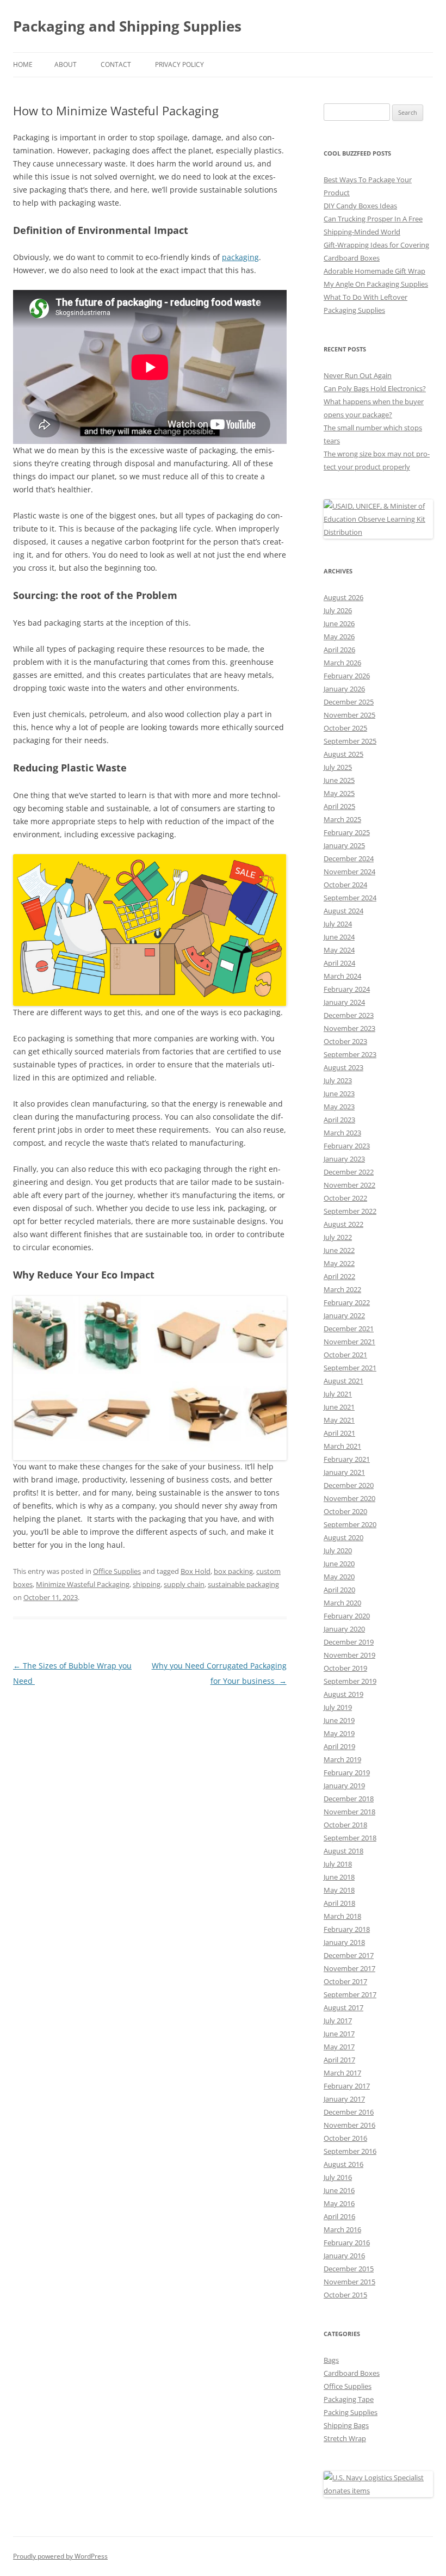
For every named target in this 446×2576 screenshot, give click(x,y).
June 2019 (339, 1720)
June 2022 (339, 1250)
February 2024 (347, 989)
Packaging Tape (349, 2399)
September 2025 (350, 741)
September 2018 (350, 1838)
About (66, 64)
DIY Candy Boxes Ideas (360, 206)
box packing (233, 1571)
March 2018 (342, 1916)
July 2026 (338, 610)
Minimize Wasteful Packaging (83, 1584)
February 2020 (347, 1616)
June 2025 (339, 780)
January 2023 (344, 1159)
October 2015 (345, 2295)
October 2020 (345, 1511)
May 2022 (339, 1263)
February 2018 (347, 1929)
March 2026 (342, 663)
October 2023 (345, 1041)
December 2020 (349, 1485)
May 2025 (339, 793)
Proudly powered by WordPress (60, 2556)
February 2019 (347, 1772)
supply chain (184, 1584)
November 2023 (349, 1028)
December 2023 (349, 1015)
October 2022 (345, 1198)
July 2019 (338, 1707)
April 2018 (339, 1903)
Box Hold (196, 1571)
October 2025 (345, 728)
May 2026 (339, 637)
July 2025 (338, 767)
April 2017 (339, 2060)
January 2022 (344, 1315)
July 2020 (338, 1550)
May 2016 (339, 2203)
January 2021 (344, 1472)
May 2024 (339, 950)
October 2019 (345, 1668)
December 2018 (349, 1799)
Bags (331, 2360)
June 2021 (339, 1407)
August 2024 (343, 911)
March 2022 (342, 1289)
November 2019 (349, 1655)
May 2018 (339, 1890)
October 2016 (345, 2138)
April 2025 (339, 806)
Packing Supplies (351, 2412)
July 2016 (338, 2177)
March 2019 (342, 1759)
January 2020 (344, 1629)
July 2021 (338, 1394)
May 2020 (339, 1577)
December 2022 (349, 1172)
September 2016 (350, 2151)
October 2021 (345, 1355)
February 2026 (347, 676)
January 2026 (344, 689)
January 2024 (344, 1002)
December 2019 (349, 1642)
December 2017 (349, 1955)
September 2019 (350, 1681)
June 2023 (339, 1094)
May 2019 (339, 1733)
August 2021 (343, 1381)
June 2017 (339, 2034)
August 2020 (343, 1537)
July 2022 (338, 1237)
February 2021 (347, 1459)
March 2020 (342, 1603)
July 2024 (338, 924)
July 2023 (338, 1080)
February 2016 (347, 2243)
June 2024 (339, 937)
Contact (116, 64)
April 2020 (339, 1590)
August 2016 (343, 2164)
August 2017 (343, 2007)
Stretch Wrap (345, 2438)
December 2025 (349, 702)
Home (23, 64)
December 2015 (349, 2269)
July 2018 (338, 1864)
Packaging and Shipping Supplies (127, 26)
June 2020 (339, 1564)
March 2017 (342, 2073)
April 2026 (339, 650)
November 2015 (349, 2282)
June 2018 (339, 1877)
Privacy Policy (179, 64)
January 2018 (344, 1942)
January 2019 (344, 1786)
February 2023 (347, 1146)
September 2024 (350, 898)
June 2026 (339, 623)
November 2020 (349, 1498)
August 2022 (343, 1224)
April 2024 (339, 963)
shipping (147, 1584)
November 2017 (349, 1968)
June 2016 (339, 2190)
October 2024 (345, 885)
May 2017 (339, 2047)
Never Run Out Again (358, 375)
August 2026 (343, 597)
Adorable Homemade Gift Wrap (374, 271)
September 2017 (350, 1994)
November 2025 (349, 715)
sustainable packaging (243, 1584)
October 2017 (345, 1981)
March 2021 (342, 1446)
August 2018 (343, 1851)
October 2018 (345, 1825)
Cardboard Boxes (352, 2373)
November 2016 (349, 2125)
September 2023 (350, 1054)
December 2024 (349, 858)
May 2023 (339, 1107)
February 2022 (347, 1302)
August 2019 (343, 1694)
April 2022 (339, 1276)
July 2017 (338, 2021)
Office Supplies (117, 1571)
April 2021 (339, 1433)
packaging (240, 257)
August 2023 (343, 1067)
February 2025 (347, 832)
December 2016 (349, 2112)
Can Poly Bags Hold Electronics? (375, 388)
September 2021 (350, 1368)
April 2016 (339, 2216)
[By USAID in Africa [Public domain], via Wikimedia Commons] (378, 532)
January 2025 (344, 845)
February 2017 (347, 2086)
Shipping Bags (346, 2425)
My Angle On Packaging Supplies (376, 284)
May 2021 (339, 1420)
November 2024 (349, 872)
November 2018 (349, 1812)
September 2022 (350, 1211)
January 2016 (344, 2256)
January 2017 (344, 2099)
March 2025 (342, 819)
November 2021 (349, 1342)
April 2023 (339, 1120)
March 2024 (342, 976)
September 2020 (350, 1524)
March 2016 (342, 2229)
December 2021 (349, 1329)
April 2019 (339, 1746)
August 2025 (343, 754)
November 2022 (349, 1185)
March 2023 (342, 1133)
